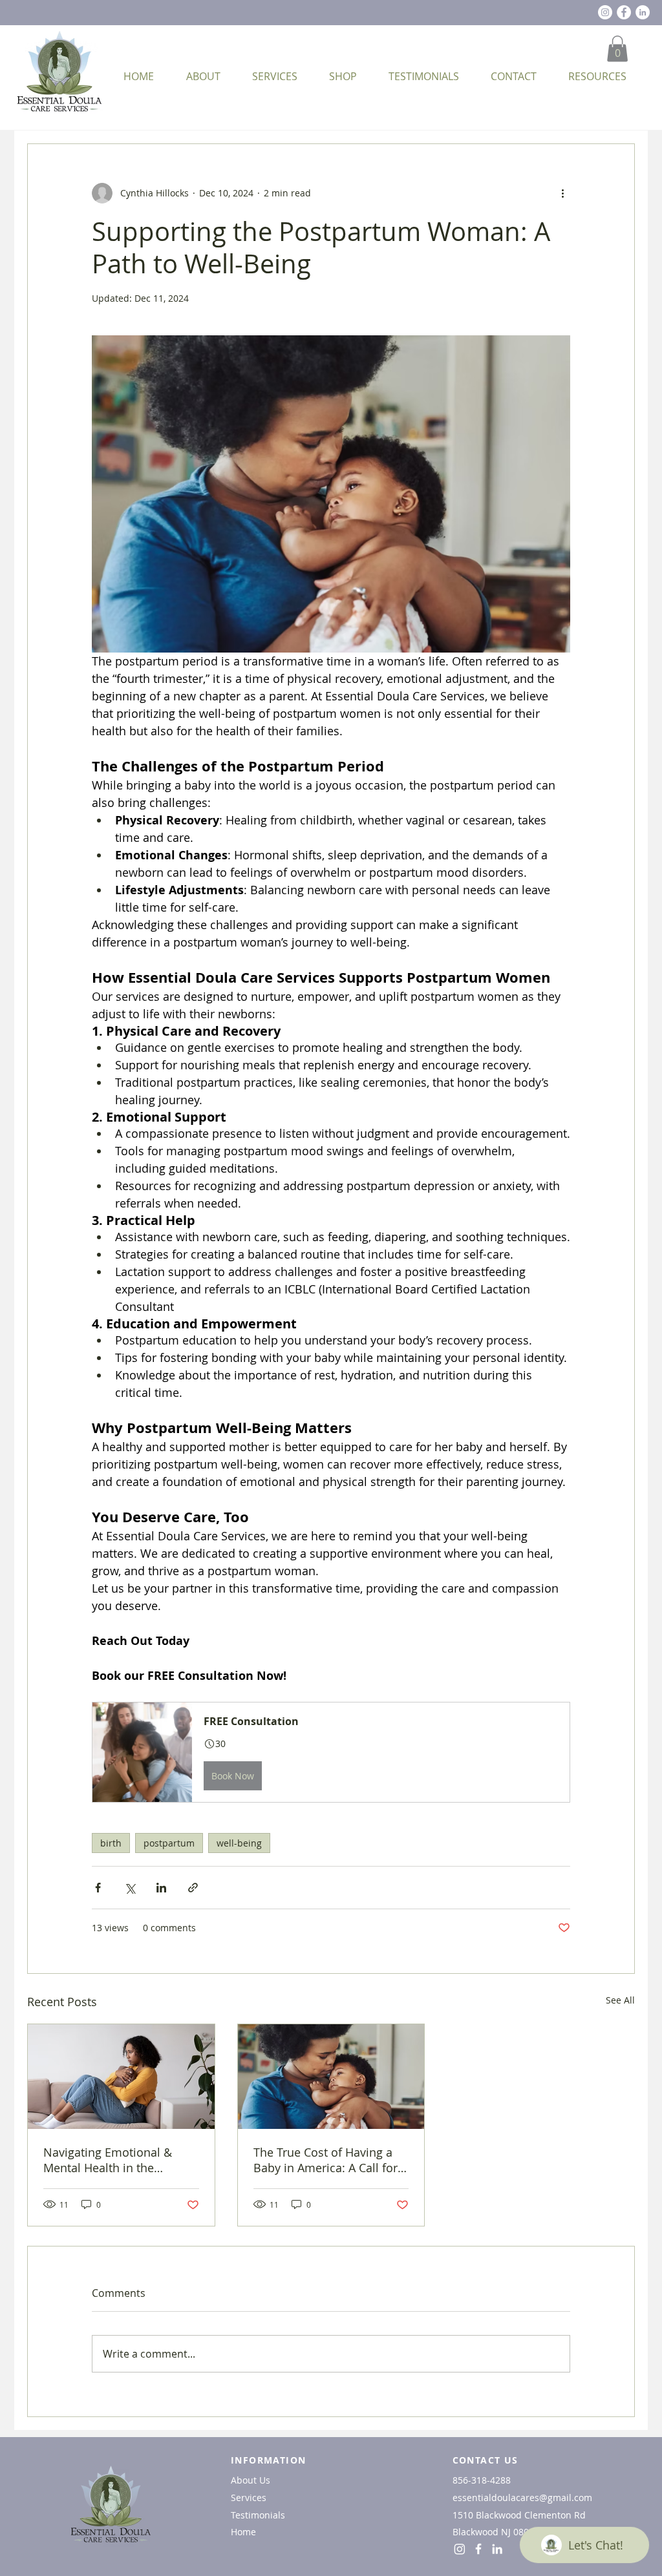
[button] (617, 49)
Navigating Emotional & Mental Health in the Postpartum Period (108, 2160)
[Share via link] (193, 1888)
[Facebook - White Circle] (624, 12)
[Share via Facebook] (98, 1888)
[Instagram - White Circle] (605, 12)
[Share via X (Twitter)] (130, 1888)
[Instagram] (460, 2549)
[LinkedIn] (643, 12)
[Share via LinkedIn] (161, 1888)
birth (111, 1843)
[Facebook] (478, 2549)
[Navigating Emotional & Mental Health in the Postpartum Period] (121, 2077)
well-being (239, 1843)
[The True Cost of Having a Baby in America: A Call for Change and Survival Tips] (331, 2077)
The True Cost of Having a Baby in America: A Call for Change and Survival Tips (326, 2160)
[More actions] (562, 193)
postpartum (169, 1843)
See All (620, 2000)
